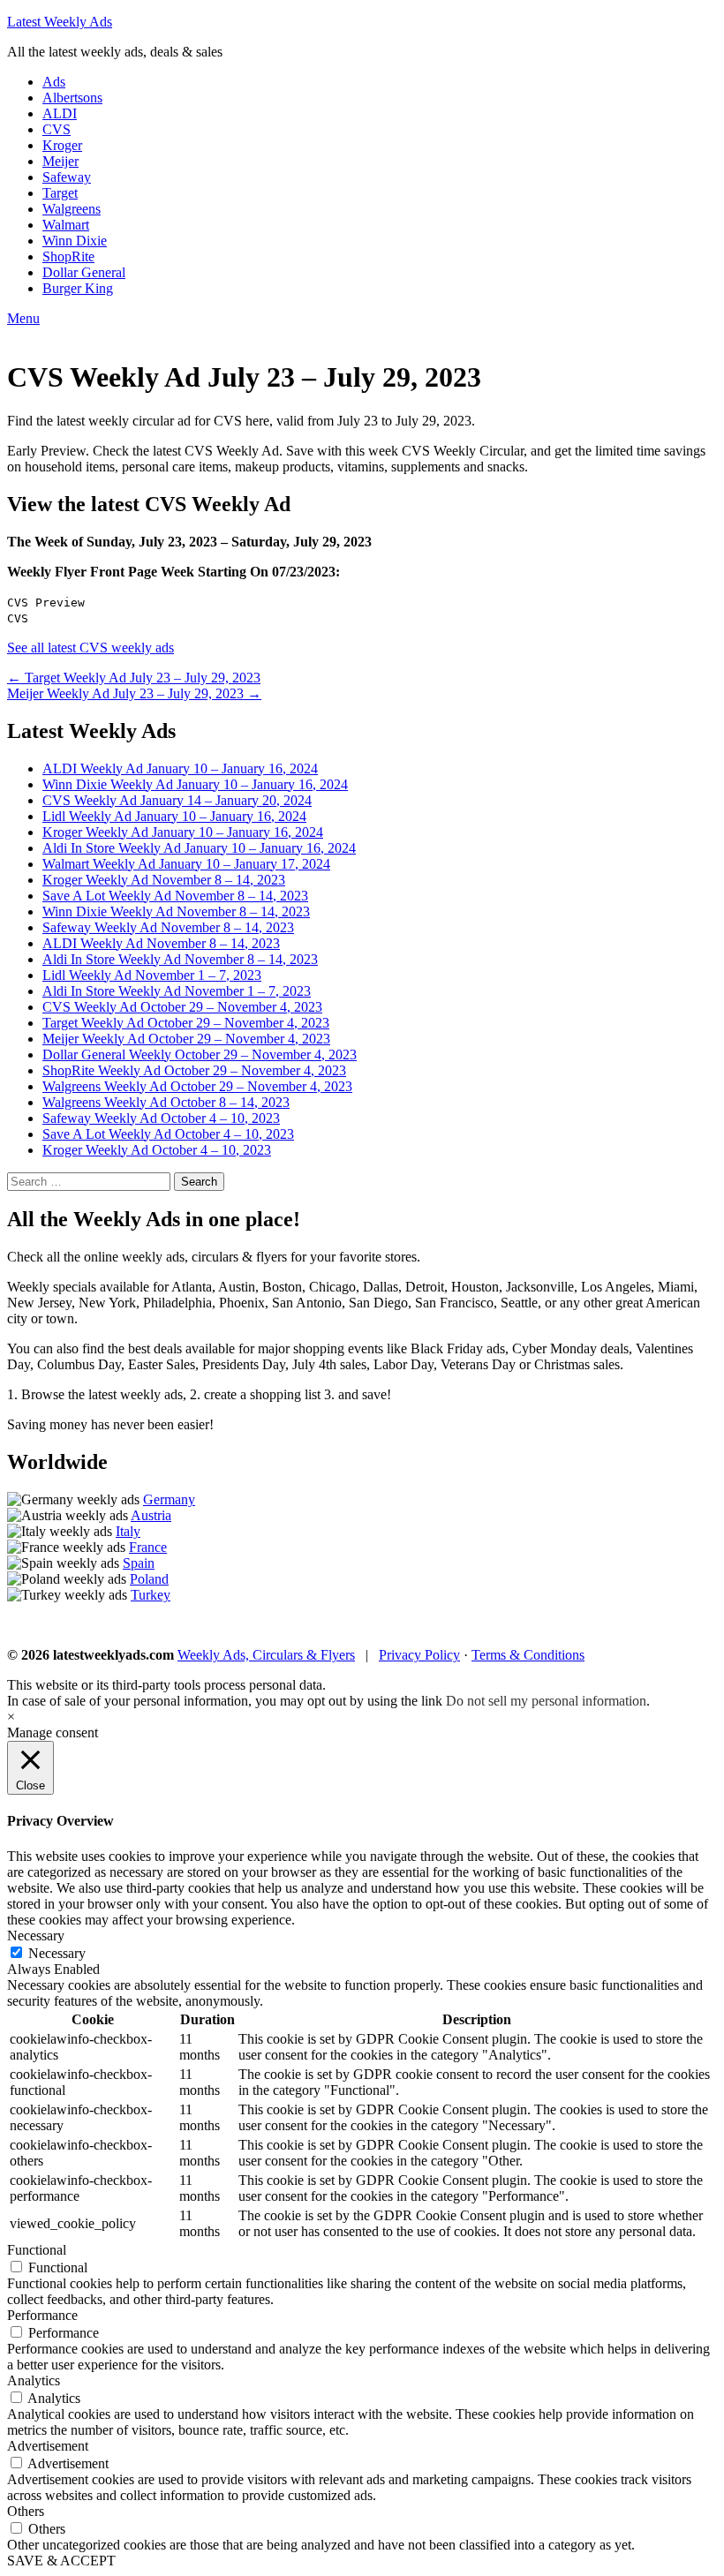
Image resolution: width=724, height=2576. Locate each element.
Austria (151, 1515)
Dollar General (84, 272)
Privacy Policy (419, 1655)
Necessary (57, 1953)
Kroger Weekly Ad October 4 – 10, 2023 (157, 1150)
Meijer (60, 161)
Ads (54, 82)
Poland (149, 1579)
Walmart (66, 225)
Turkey (151, 1595)
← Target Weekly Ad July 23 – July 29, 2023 (134, 678)
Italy (128, 1531)
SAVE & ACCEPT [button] (61, 2561)
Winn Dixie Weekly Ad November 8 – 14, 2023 (176, 911)
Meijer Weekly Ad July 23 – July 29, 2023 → (134, 693)
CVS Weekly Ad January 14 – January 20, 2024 (177, 800)
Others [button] (26, 2511)
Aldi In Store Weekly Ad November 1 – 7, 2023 (177, 991)
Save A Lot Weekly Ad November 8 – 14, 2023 (175, 896)
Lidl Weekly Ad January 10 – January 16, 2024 (174, 816)
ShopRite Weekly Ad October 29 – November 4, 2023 (194, 1070)
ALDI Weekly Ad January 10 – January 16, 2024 (180, 768)
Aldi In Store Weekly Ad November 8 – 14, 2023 (180, 959)
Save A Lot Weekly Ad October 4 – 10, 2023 (168, 1134)
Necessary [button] (36, 1936)
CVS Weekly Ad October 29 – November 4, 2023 (182, 1007)
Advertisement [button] (48, 2446)
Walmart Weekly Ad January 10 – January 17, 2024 (186, 864)
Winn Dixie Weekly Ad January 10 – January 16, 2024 (195, 784)
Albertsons (72, 98)
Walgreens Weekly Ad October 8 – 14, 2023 (166, 1102)
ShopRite (68, 256)
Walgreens (72, 209)
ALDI (60, 113)
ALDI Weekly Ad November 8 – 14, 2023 (161, 943)
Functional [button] (37, 2250)
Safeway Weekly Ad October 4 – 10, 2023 (161, 1118)
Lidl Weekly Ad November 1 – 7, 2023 (152, 975)
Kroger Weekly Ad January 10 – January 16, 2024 (183, 832)
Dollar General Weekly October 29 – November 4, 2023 (200, 1055)
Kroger (62, 145)
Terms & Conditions (528, 1655)
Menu (23, 318)
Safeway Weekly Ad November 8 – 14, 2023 (168, 927)
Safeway (67, 177)
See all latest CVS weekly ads (90, 648)
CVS (57, 129)
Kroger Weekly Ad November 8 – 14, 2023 (164, 880)
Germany (169, 1499)
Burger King (78, 288)
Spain (139, 1563)
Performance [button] (42, 2315)
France (148, 1547)
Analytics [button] (34, 2380)
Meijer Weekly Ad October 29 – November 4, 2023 (186, 1039)
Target (60, 193)
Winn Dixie (75, 241)
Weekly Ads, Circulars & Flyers (266, 1655)
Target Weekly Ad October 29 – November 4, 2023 (186, 1023)
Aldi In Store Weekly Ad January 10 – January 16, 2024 (199, 848)
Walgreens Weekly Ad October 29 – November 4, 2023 (197, 1086)
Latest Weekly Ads (60, 22)
